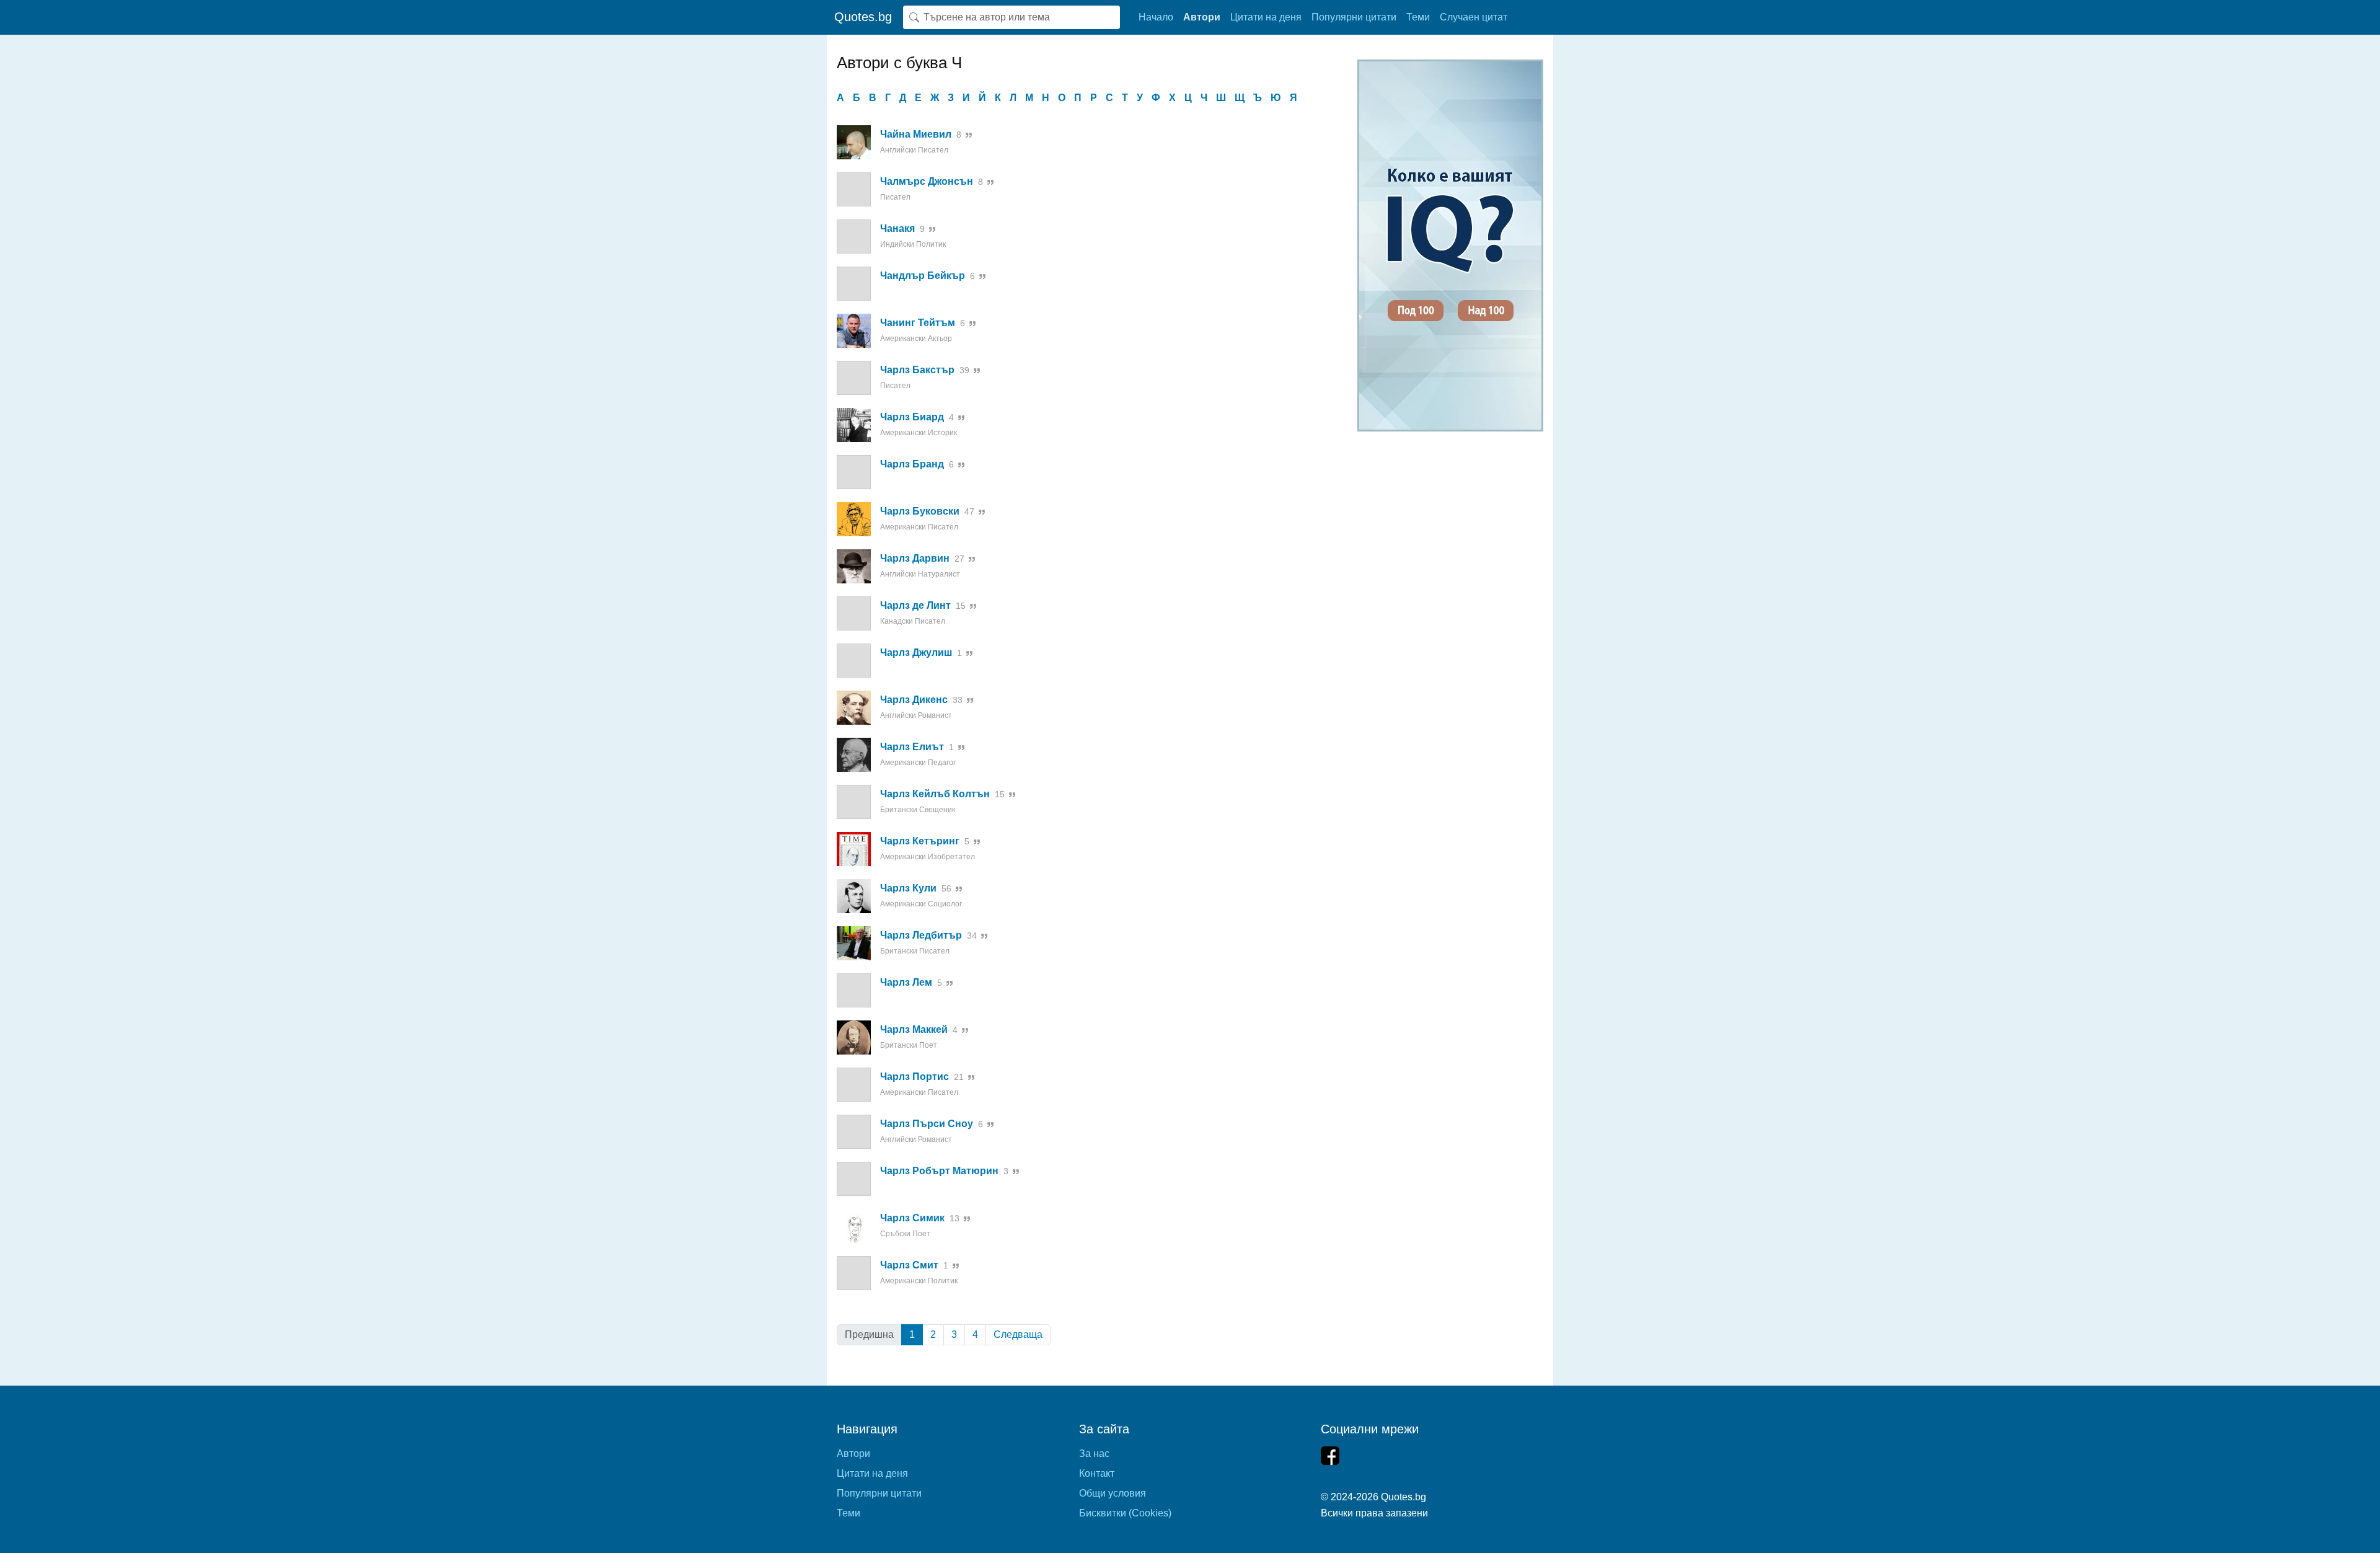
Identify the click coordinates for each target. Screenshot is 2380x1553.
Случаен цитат (1474, 17)
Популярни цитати (1354, 17)
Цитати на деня (1266, 17)
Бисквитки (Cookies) (1125, 1513)
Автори (1202, 17)
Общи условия (1113, 1493)
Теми (1418, 17)
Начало (1156, 17)
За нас (1094, 1453)
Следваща (1018, 1334)
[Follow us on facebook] (1330, 1456)
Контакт (1097, 1473)
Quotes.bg (863, 17)
